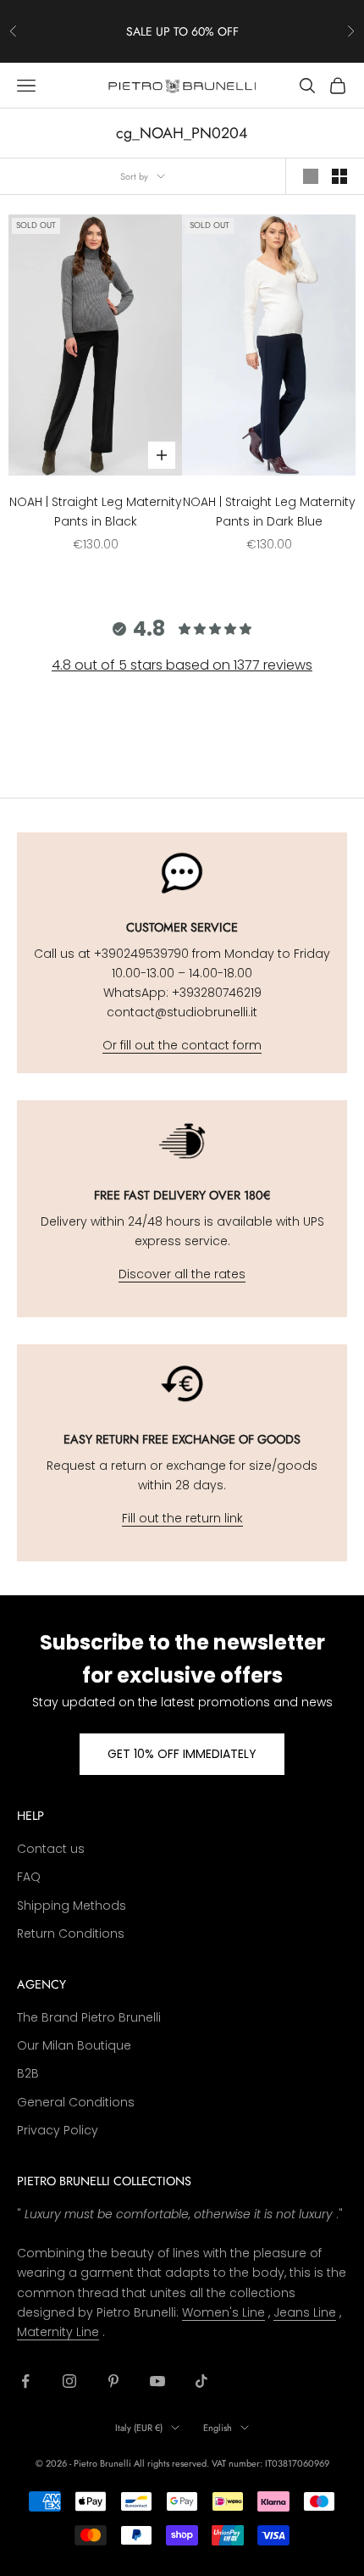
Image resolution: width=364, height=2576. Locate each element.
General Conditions (76, 2102)
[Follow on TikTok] (201, 2381)
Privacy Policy (58, 2130)
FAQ (29, 1877)
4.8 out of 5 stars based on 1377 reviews (182, 665)
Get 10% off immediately (182, 1754)
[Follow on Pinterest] (113, 2381)
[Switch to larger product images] (311, 176)
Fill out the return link (182, 1518)
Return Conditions (71, 1933)
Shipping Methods (72, 1906)
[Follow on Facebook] (25, 2381)
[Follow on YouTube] (157, 2381)
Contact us (51, 1849)
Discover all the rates (182, 1274)
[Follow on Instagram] (69, 2381)
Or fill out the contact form (182, 1045)
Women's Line (223, 2312)
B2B (28, 2073)
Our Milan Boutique (74, 2045)
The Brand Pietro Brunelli (89, 2017)
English (218, 2428)
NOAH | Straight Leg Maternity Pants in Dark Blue (269, 512)
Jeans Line (305, 2312)
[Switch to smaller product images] (339, 176)
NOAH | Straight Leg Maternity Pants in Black (96, 512)
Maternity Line (58, 2332)
